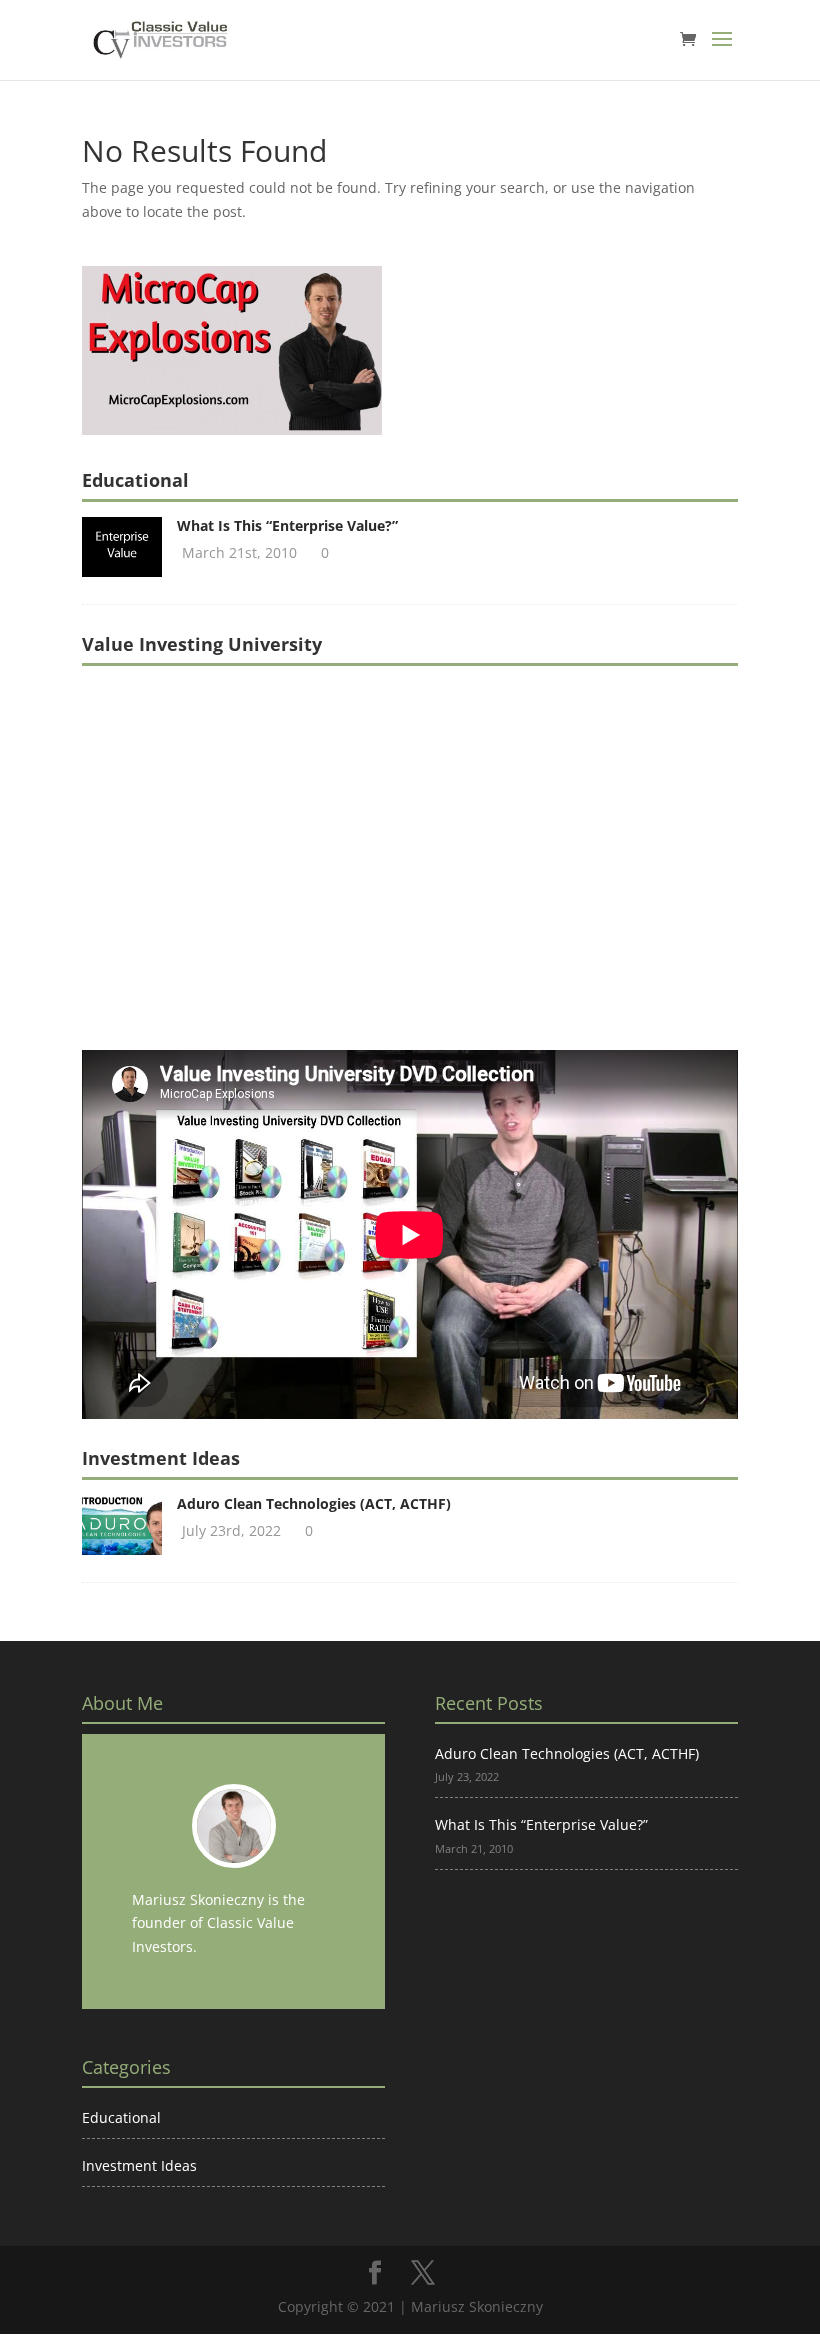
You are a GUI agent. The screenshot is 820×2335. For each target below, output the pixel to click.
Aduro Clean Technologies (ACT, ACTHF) (314, 1503)
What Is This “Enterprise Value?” (287, 525)
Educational (121, 2117)
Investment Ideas (139, 2165)
